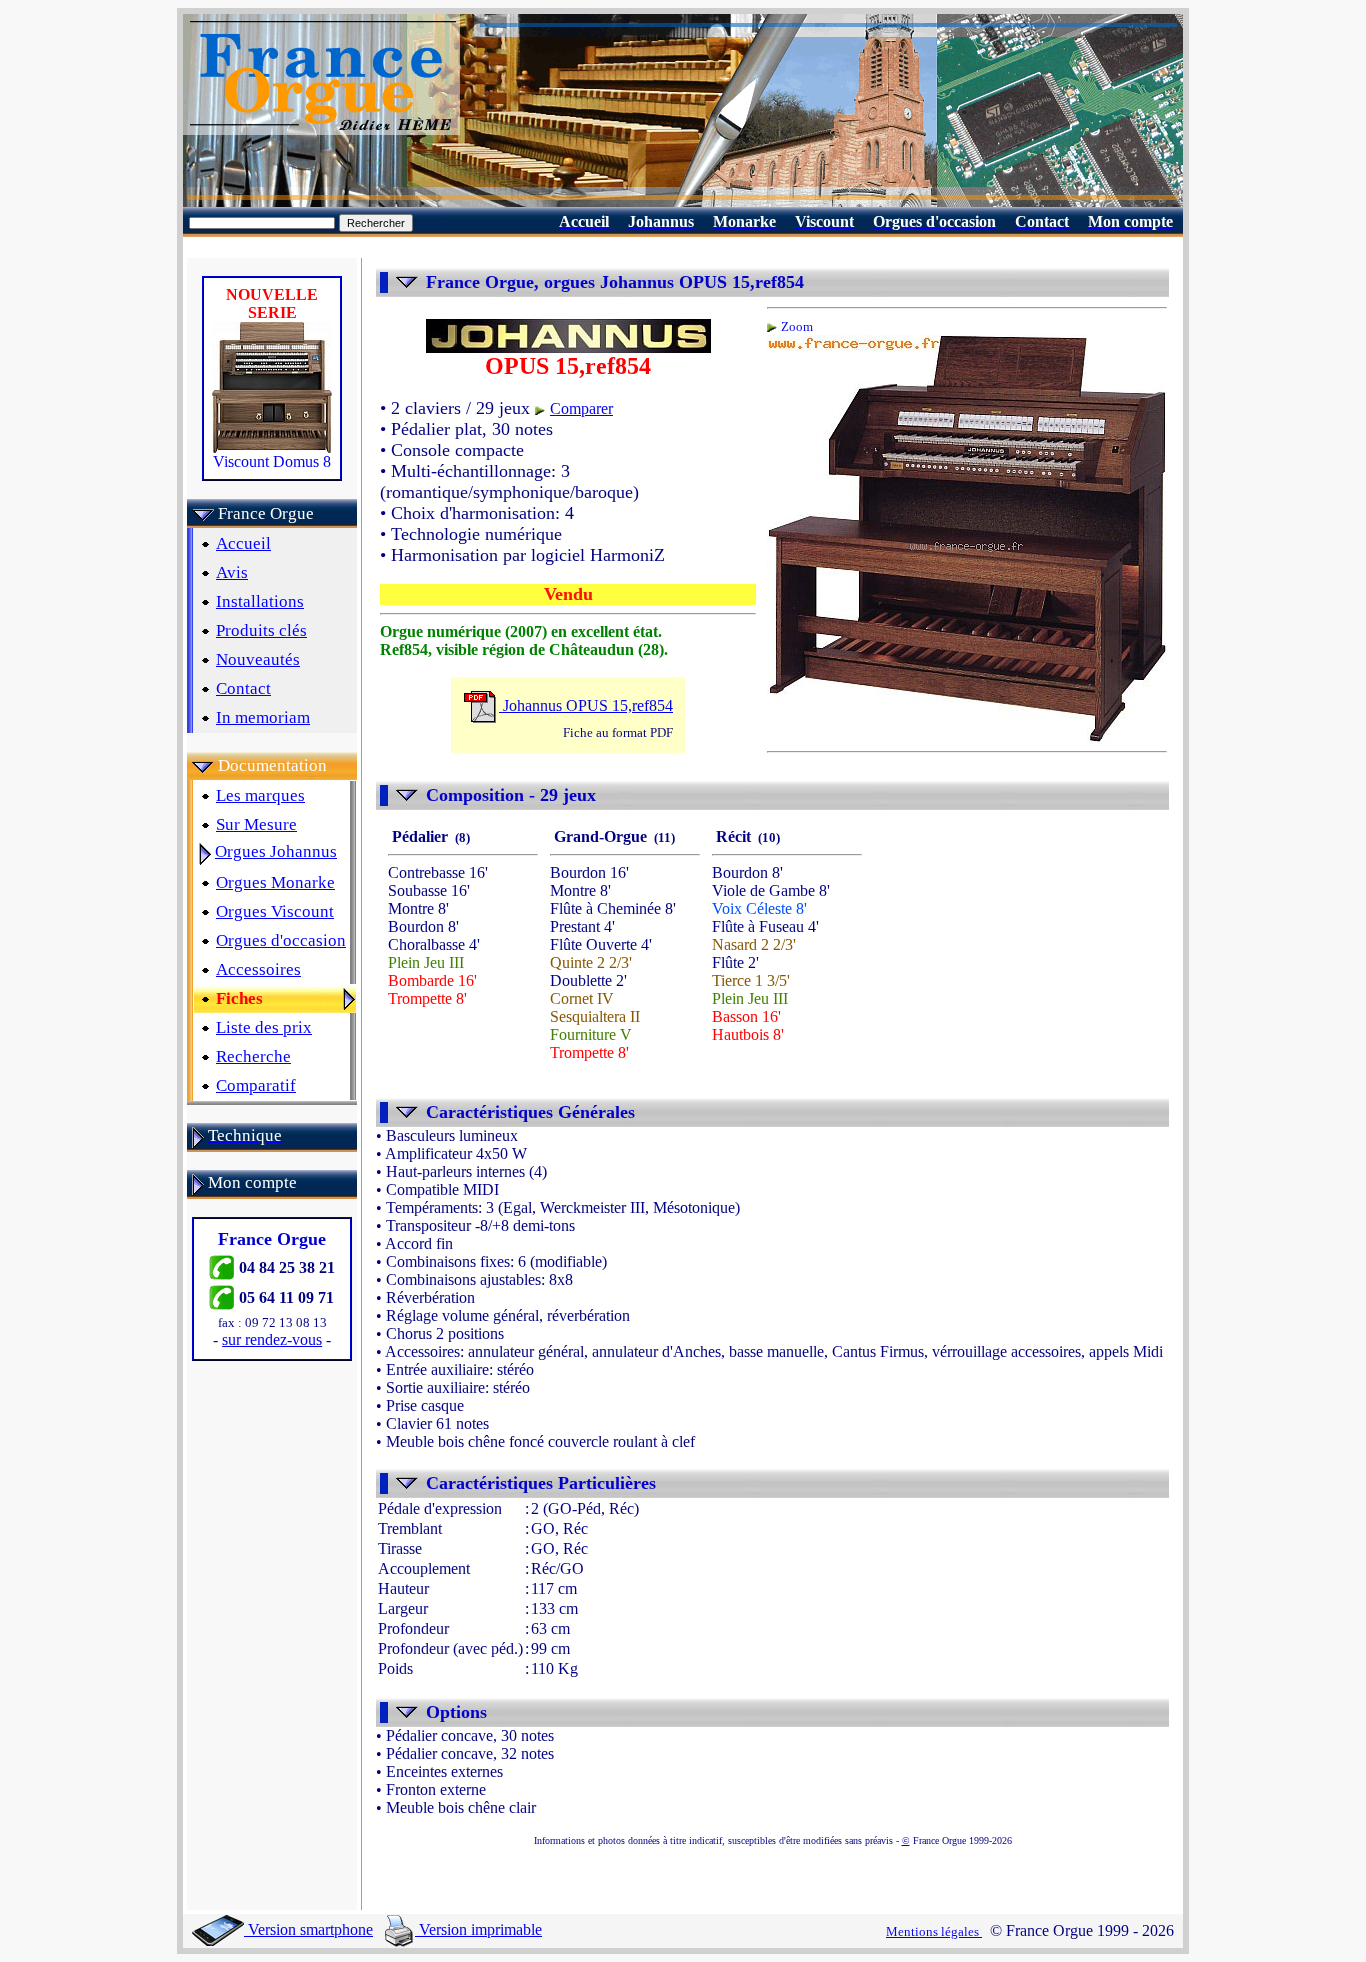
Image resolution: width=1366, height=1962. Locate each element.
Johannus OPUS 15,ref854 (586, 705)
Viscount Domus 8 (272, 461)
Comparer (581, 408)
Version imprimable (478, 1929)
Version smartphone (308, 1929)
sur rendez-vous (272, 1339)
